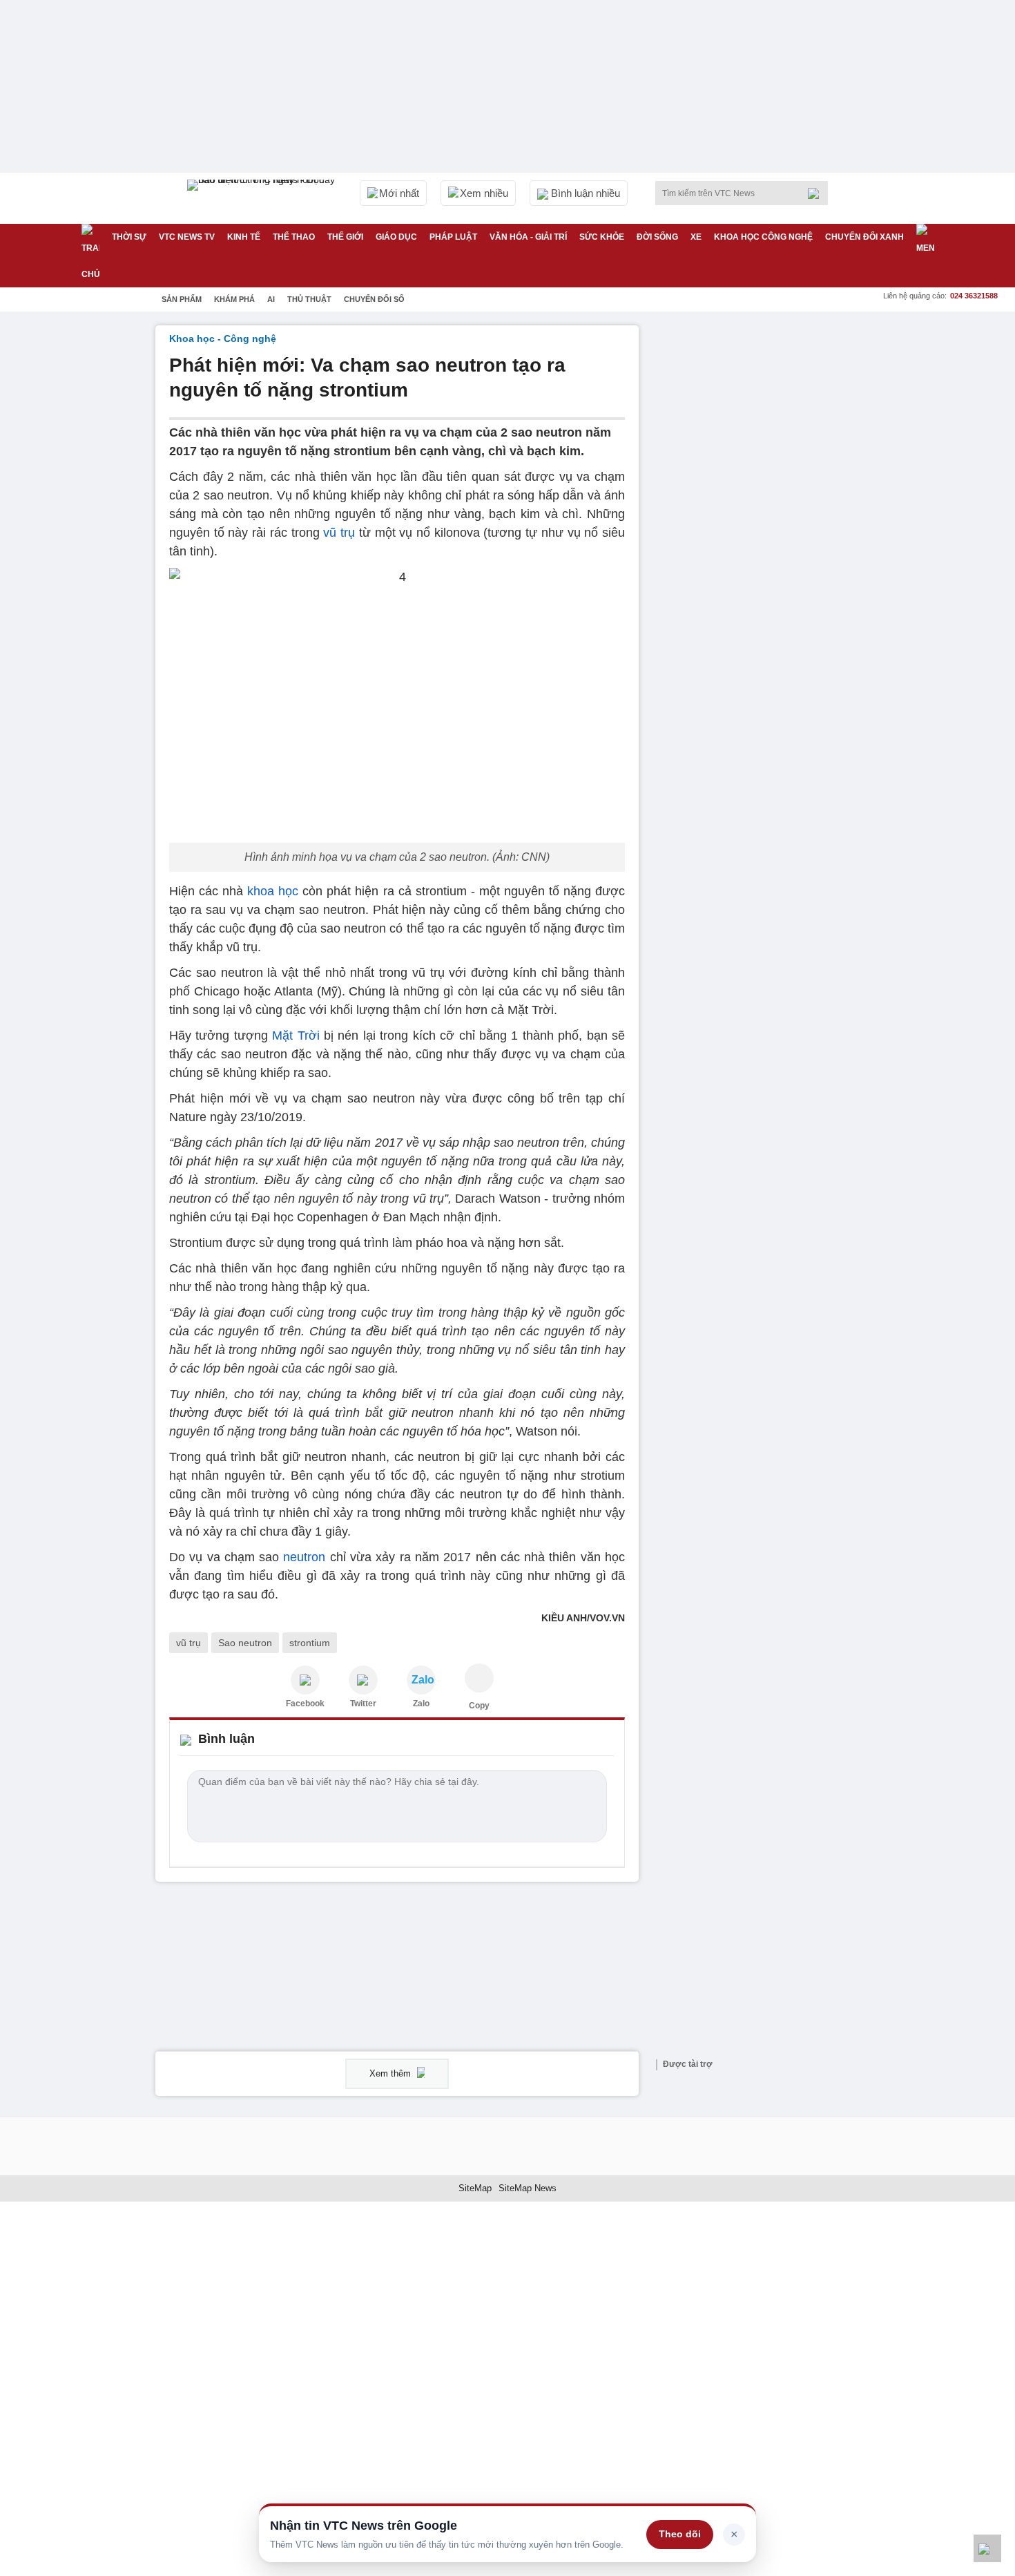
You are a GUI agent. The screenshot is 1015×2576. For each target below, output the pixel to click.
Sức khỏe (602, 237)
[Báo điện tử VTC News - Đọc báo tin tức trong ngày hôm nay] (263, 198)
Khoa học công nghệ (763, 237)
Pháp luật (453, 237)
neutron (304, 1557)
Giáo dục (396, 237)
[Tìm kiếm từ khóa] (818, 193)
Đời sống (657, 237)
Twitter (363, 1704)
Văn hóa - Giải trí (528, 237)
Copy (479, 1706)
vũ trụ (341, 533)
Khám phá (234, 299)
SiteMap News (528, 2188)
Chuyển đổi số (374, 299)
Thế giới (345, 237)
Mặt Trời (296, 1036)
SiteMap (475, 2188)
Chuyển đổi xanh (864, 237)
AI (271, 299)
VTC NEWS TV (187, 237)
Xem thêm (391, 2073)
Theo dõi (680, 2534)
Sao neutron (245, 1643)
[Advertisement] (756, 533)
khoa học (273, 891)
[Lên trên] (987, 2548)
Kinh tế (244, 237)
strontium (310, 1643)
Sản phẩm (182, 299)
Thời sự (129, 237)
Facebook (305, 1704)
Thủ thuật (309, 299)
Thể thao (294, 237)
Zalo (421, 1704)
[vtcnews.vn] (305, 1680)
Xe (696, 237)
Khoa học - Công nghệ (223, 338)
